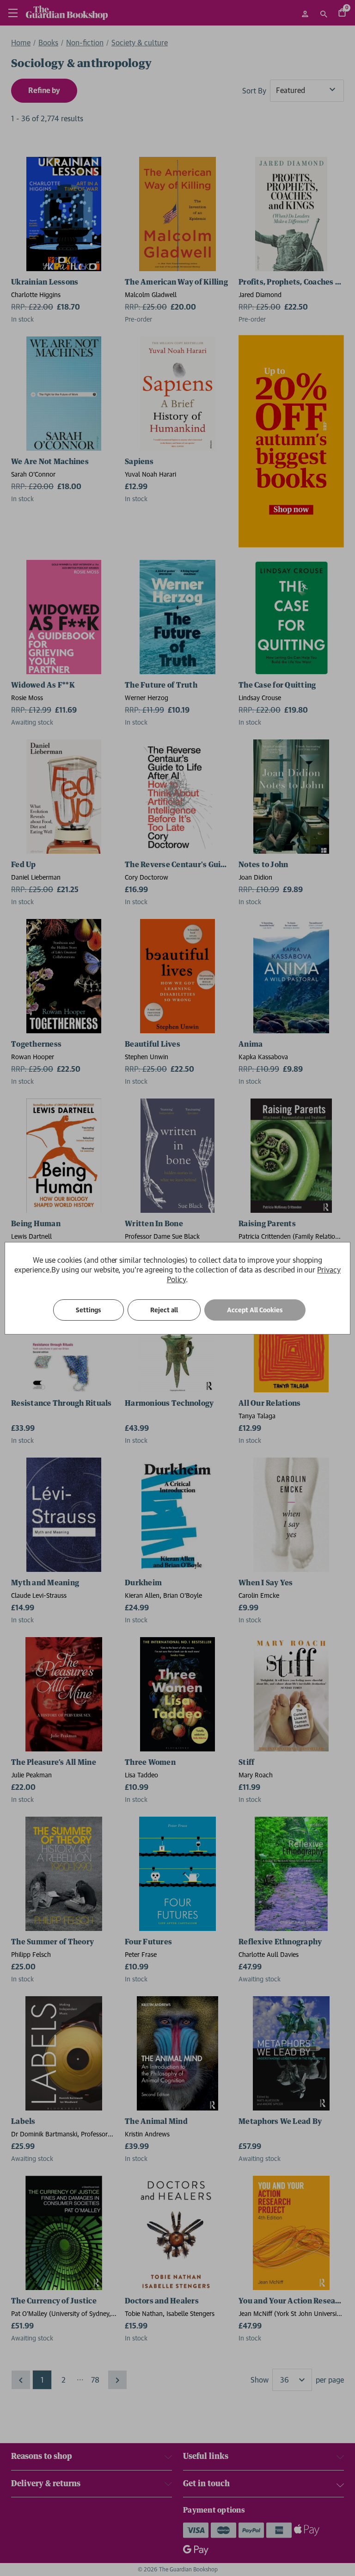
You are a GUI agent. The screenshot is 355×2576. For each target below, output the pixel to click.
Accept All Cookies (255, 1310)
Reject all (164, 1310)
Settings (89, 1310)
